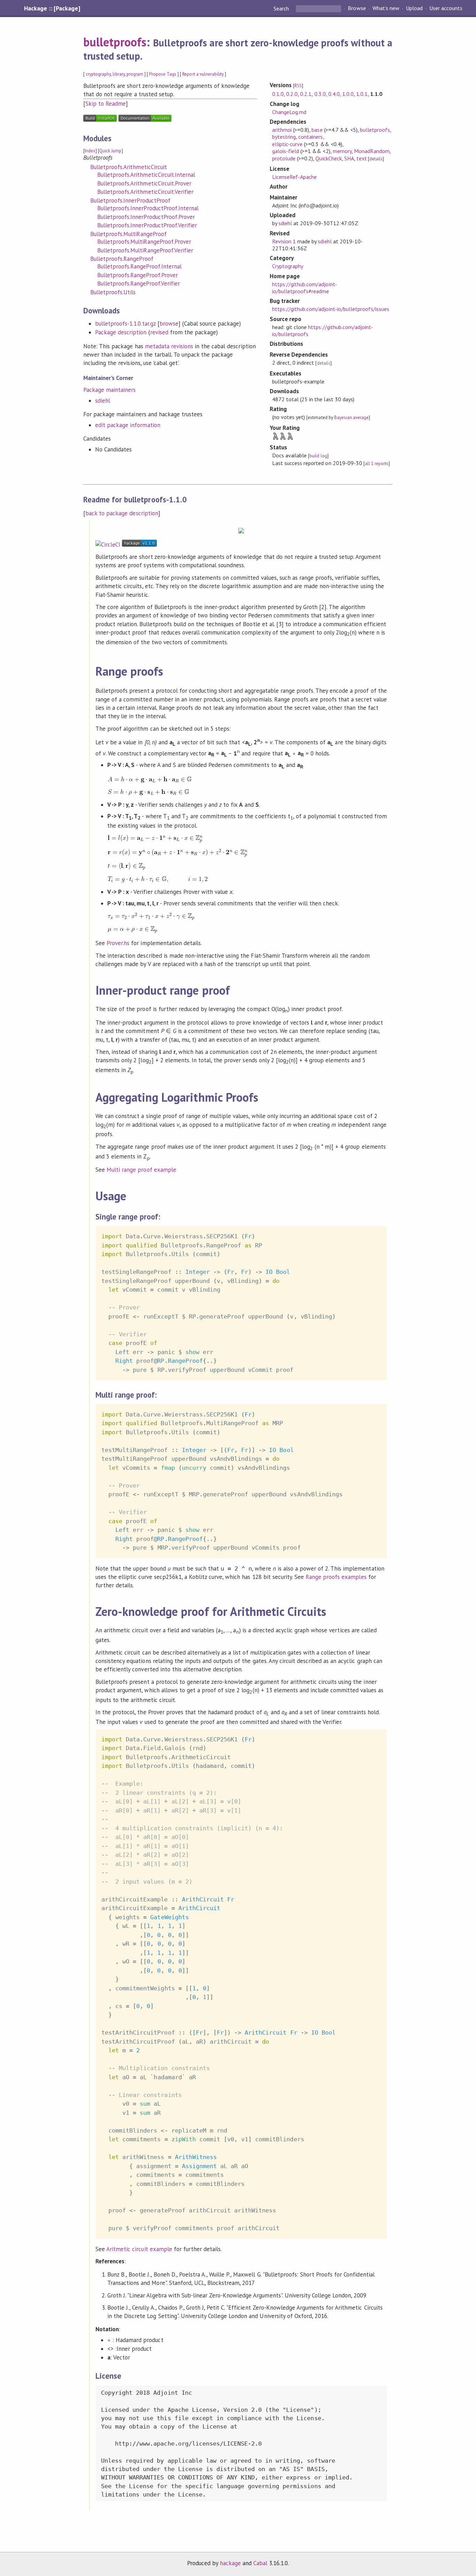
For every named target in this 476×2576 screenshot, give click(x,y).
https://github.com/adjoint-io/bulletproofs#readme (305, 288)
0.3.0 (320, 94)
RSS (298, 86)
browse (169, 324)
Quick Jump (110, 151)
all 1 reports (377, 463)
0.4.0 (334, 94)
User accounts (446, 8)
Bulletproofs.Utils (113, 292)
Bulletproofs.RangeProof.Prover (137, 275)
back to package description (122, 513)
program (135, 74)
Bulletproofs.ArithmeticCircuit (129, 167)
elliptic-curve (287, 144)
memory (342, 151)
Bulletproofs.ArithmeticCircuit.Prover (144, 183)
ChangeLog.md (289, 112)
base (317, 130)
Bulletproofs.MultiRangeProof (128, 234)
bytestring (284, 137)
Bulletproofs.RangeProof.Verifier (139, 283)
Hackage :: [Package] (52, 8)
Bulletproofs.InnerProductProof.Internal (148, 208)
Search (282, 8)
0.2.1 (306, 94)
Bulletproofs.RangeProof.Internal (139, 266)
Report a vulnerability (203, 74)
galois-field (286, 151)
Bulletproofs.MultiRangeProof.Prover (144, 242)
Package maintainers (109, 390)
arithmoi (282, 130)
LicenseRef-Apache (294, 177)
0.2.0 (292, 94)
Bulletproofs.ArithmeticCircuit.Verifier (145, 192)
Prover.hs (118, 943)
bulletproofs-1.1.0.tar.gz (125, 324)
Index (90, 151)
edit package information (128, 425)
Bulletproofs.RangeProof (122, 259)
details (376, 159)
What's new (386, 8)
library (118, 74)
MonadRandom (372, 151)
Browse (357, 8)
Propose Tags (163, 74)
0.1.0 (278, 94)
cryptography (98, 74)
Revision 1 (284, 241)
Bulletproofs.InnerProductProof (130, 200)
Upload (414, 8)
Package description (121, 332)
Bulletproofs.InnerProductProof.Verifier (147, 225)
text (362, 158)
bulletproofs (115, 42)
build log (318, 456)
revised (159, 332)
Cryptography (288, 266)
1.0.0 (348, 94)
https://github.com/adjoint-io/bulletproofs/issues (331, 309)
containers (310, 137)
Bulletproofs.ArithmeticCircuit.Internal (146, 175)
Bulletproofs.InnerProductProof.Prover (146, 217)
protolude (284, 158)
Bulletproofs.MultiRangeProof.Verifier (145, 250)
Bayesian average (351, 417)
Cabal (260, 2563)
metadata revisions (169, 346)
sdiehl (103, 401)
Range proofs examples (336, 1577)
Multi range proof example (141, 1170)
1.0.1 (362, 94)
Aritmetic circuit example (139, 2249)
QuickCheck (328, 158)
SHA (349, 158)
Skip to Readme (106, 104)
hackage (230, 2563)
